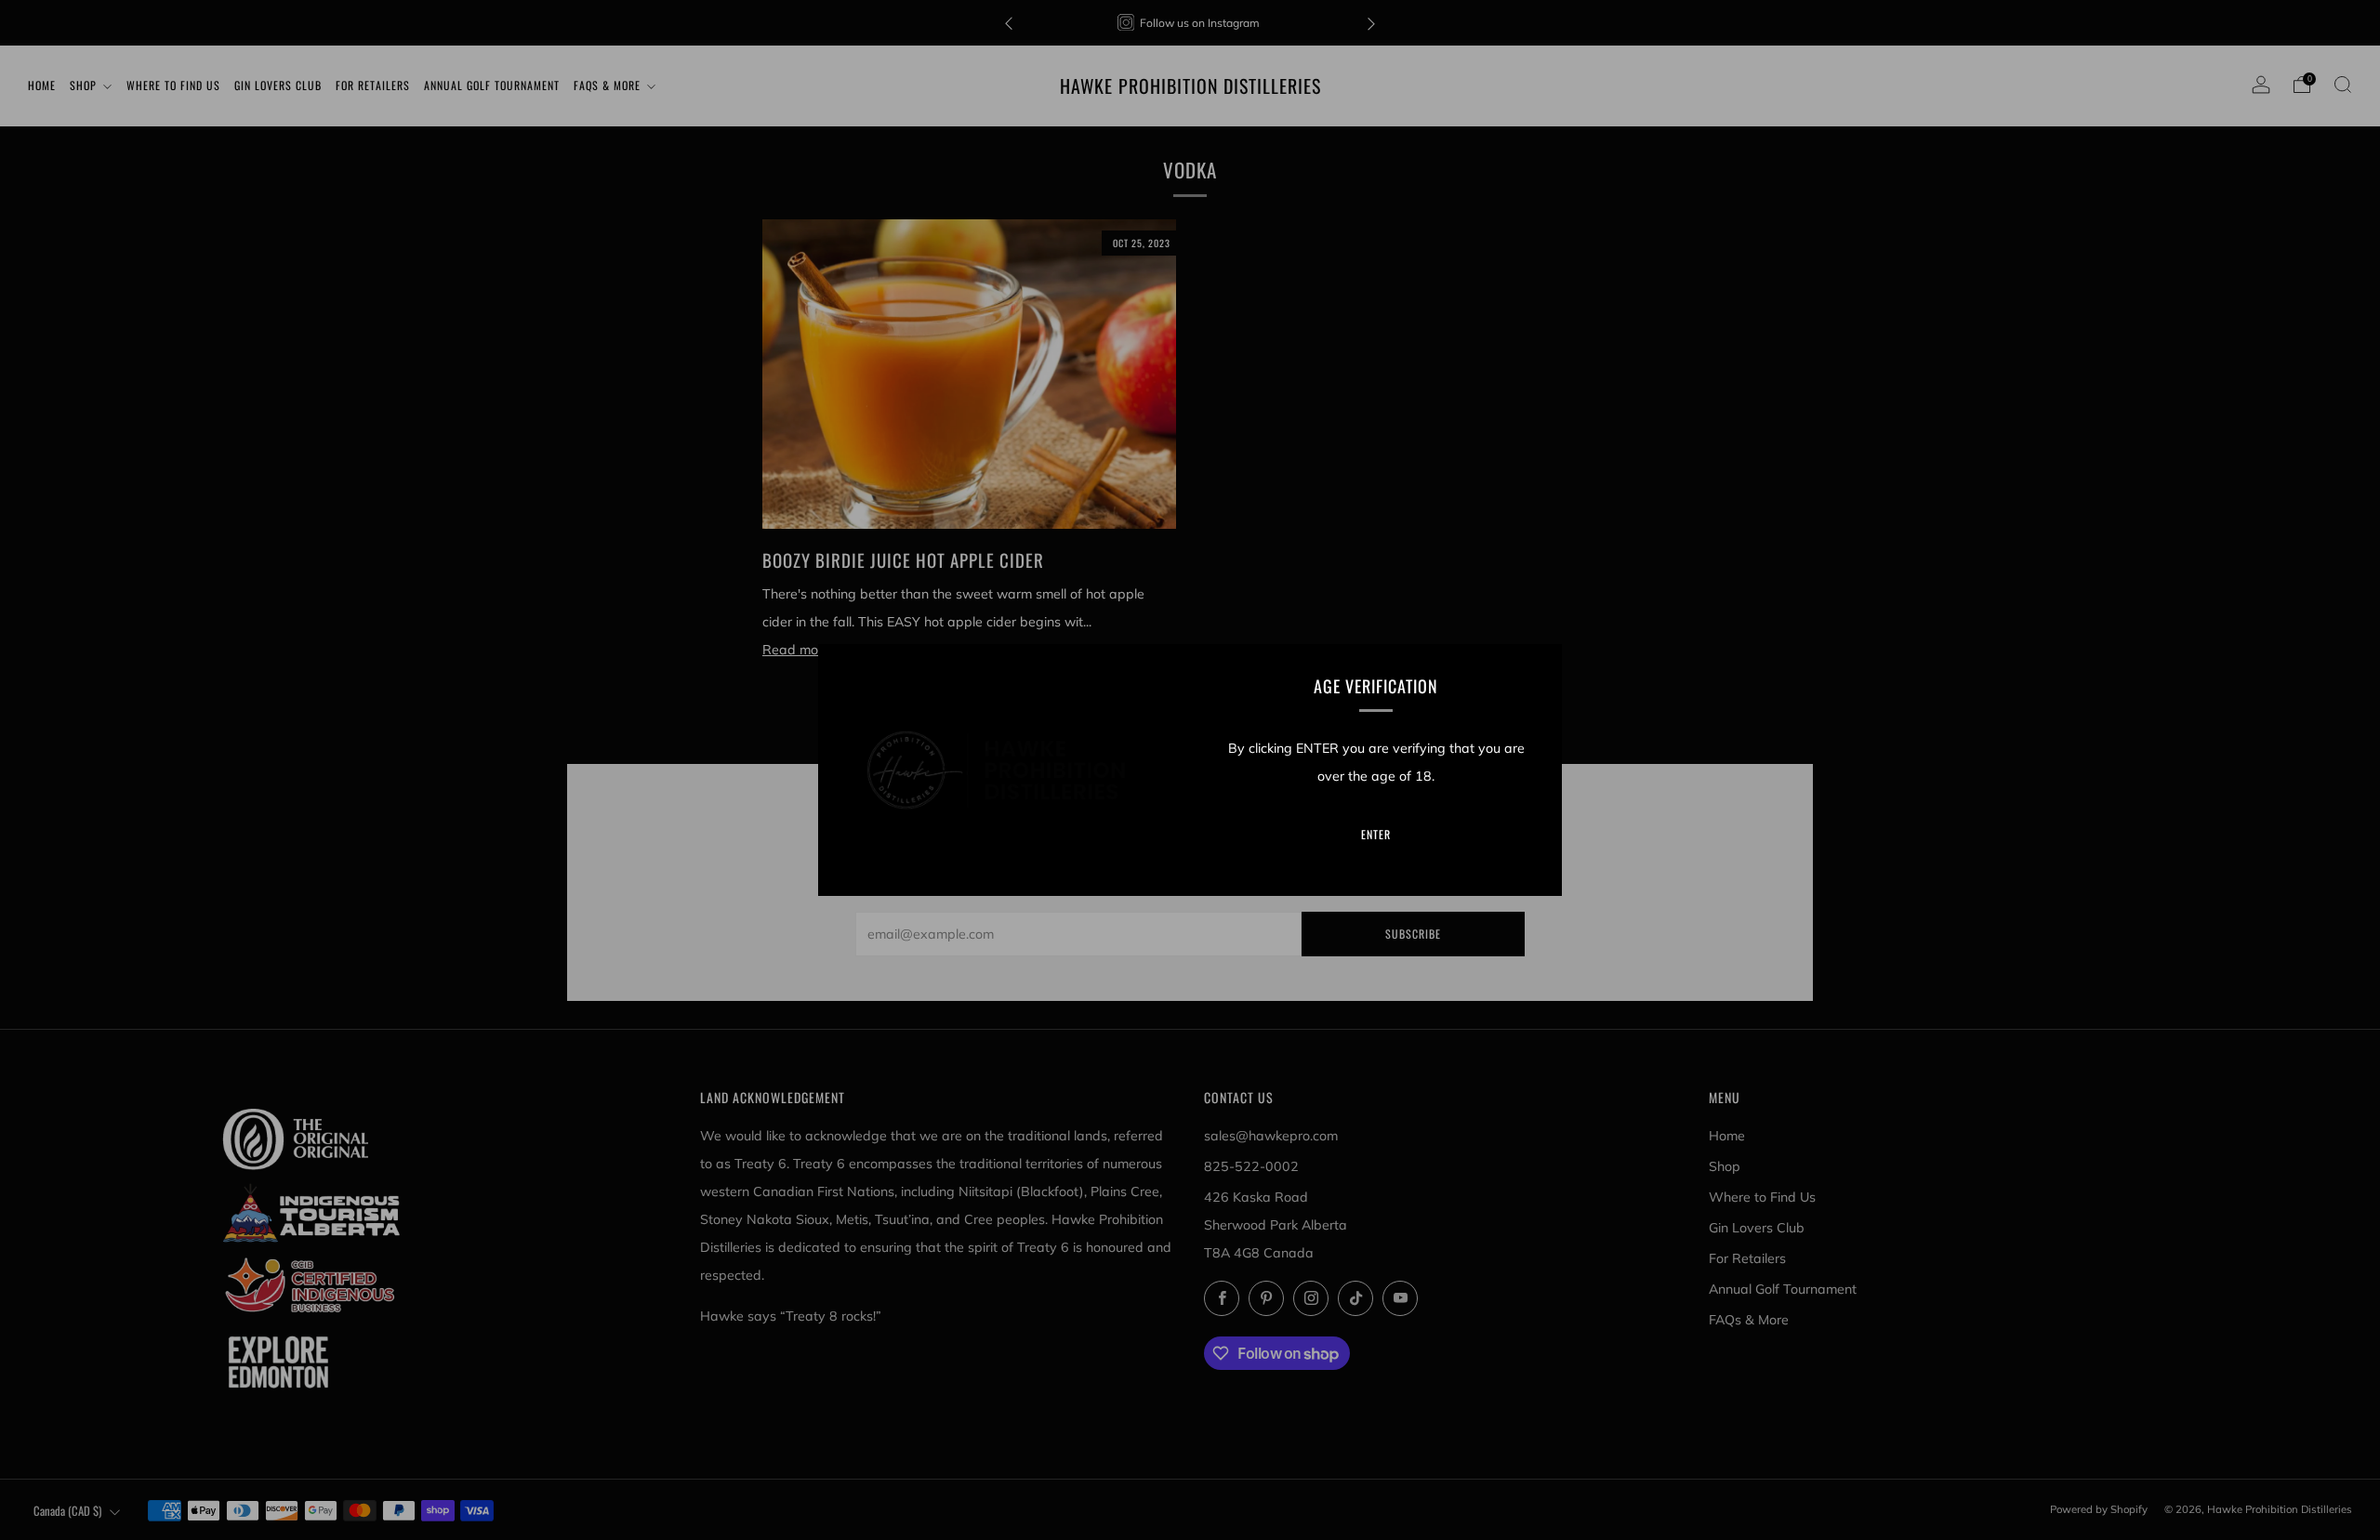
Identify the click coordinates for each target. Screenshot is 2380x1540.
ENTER (1376, 834)
